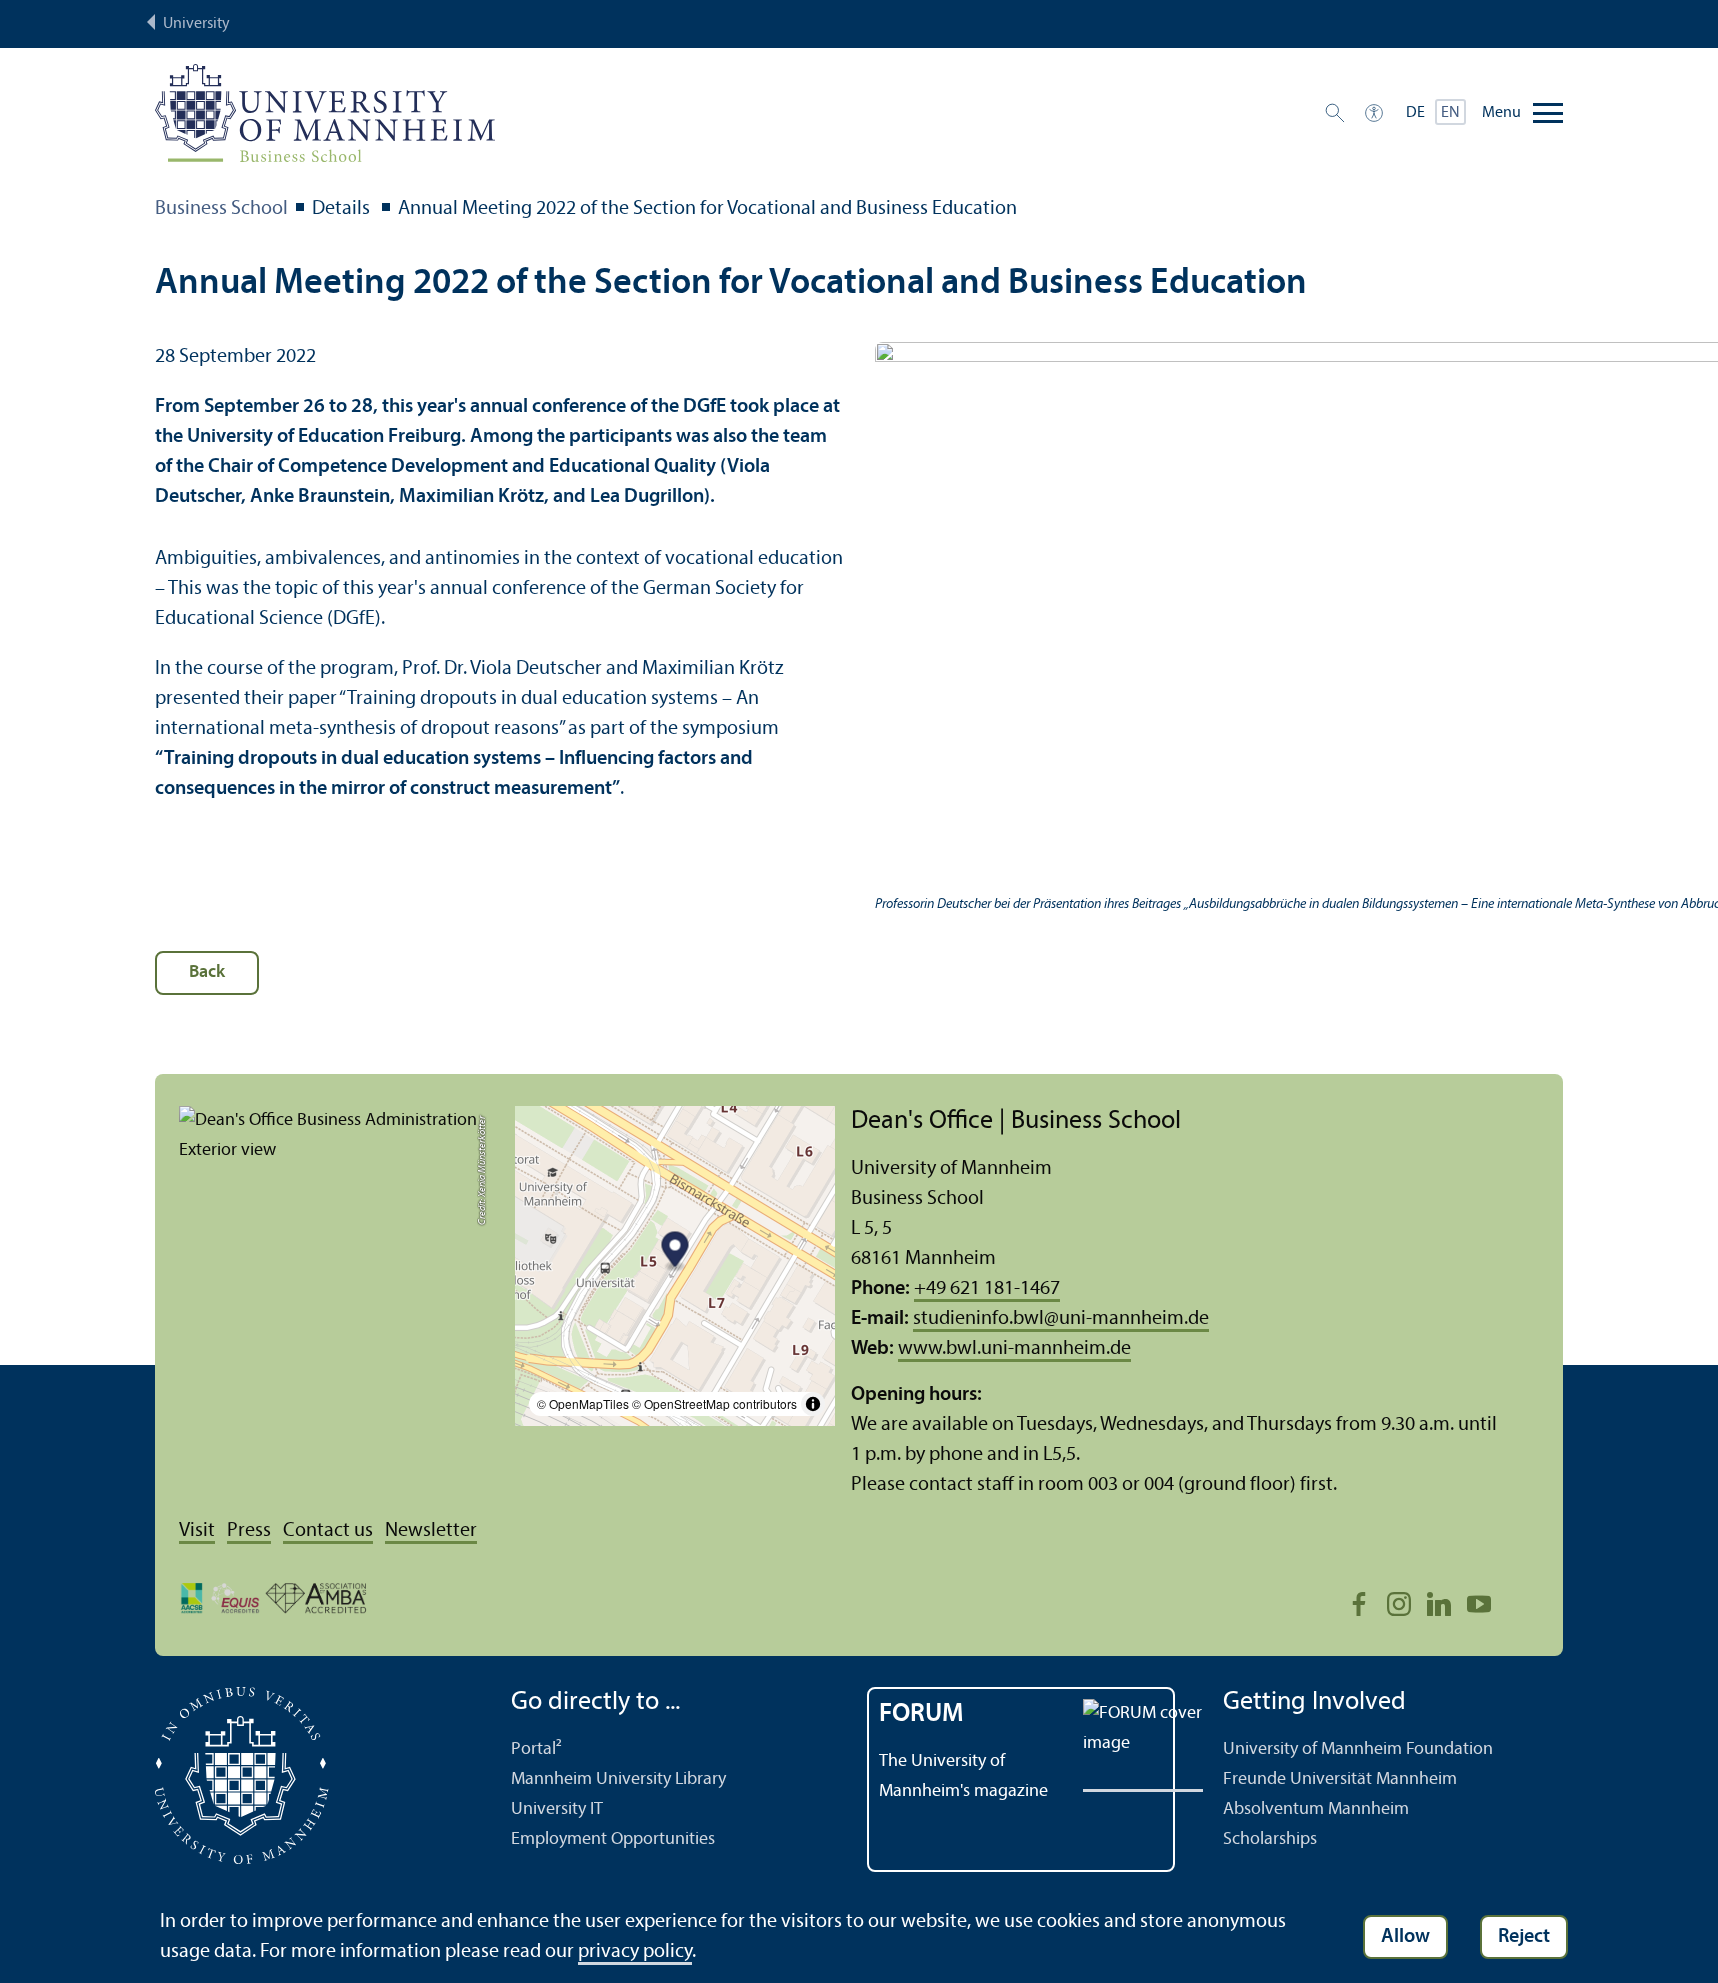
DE (1415, 113)
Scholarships (1270, 1839)
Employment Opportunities (613, 1839)
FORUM (921, 1714)
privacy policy (635, 1952)
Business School (221, 209)
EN (1450, 113)
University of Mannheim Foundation (1358, 1749)
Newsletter (431, 1531)
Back (207, 972)
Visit (197, 1531)
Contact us (328, 1531)
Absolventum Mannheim (1316, 1809)
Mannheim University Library (618, 1779)
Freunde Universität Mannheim (1340, 1779)
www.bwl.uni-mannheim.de (1014, 1349)
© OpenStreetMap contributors (714, 1403)
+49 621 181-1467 (987, 1289)
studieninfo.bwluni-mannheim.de (1061, 1319)
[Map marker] (675, 1252)
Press (249, 1531)
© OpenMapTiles (583, 1403)
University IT (557, 1809)
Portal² (536, 1749)
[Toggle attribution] (813, 1404)
